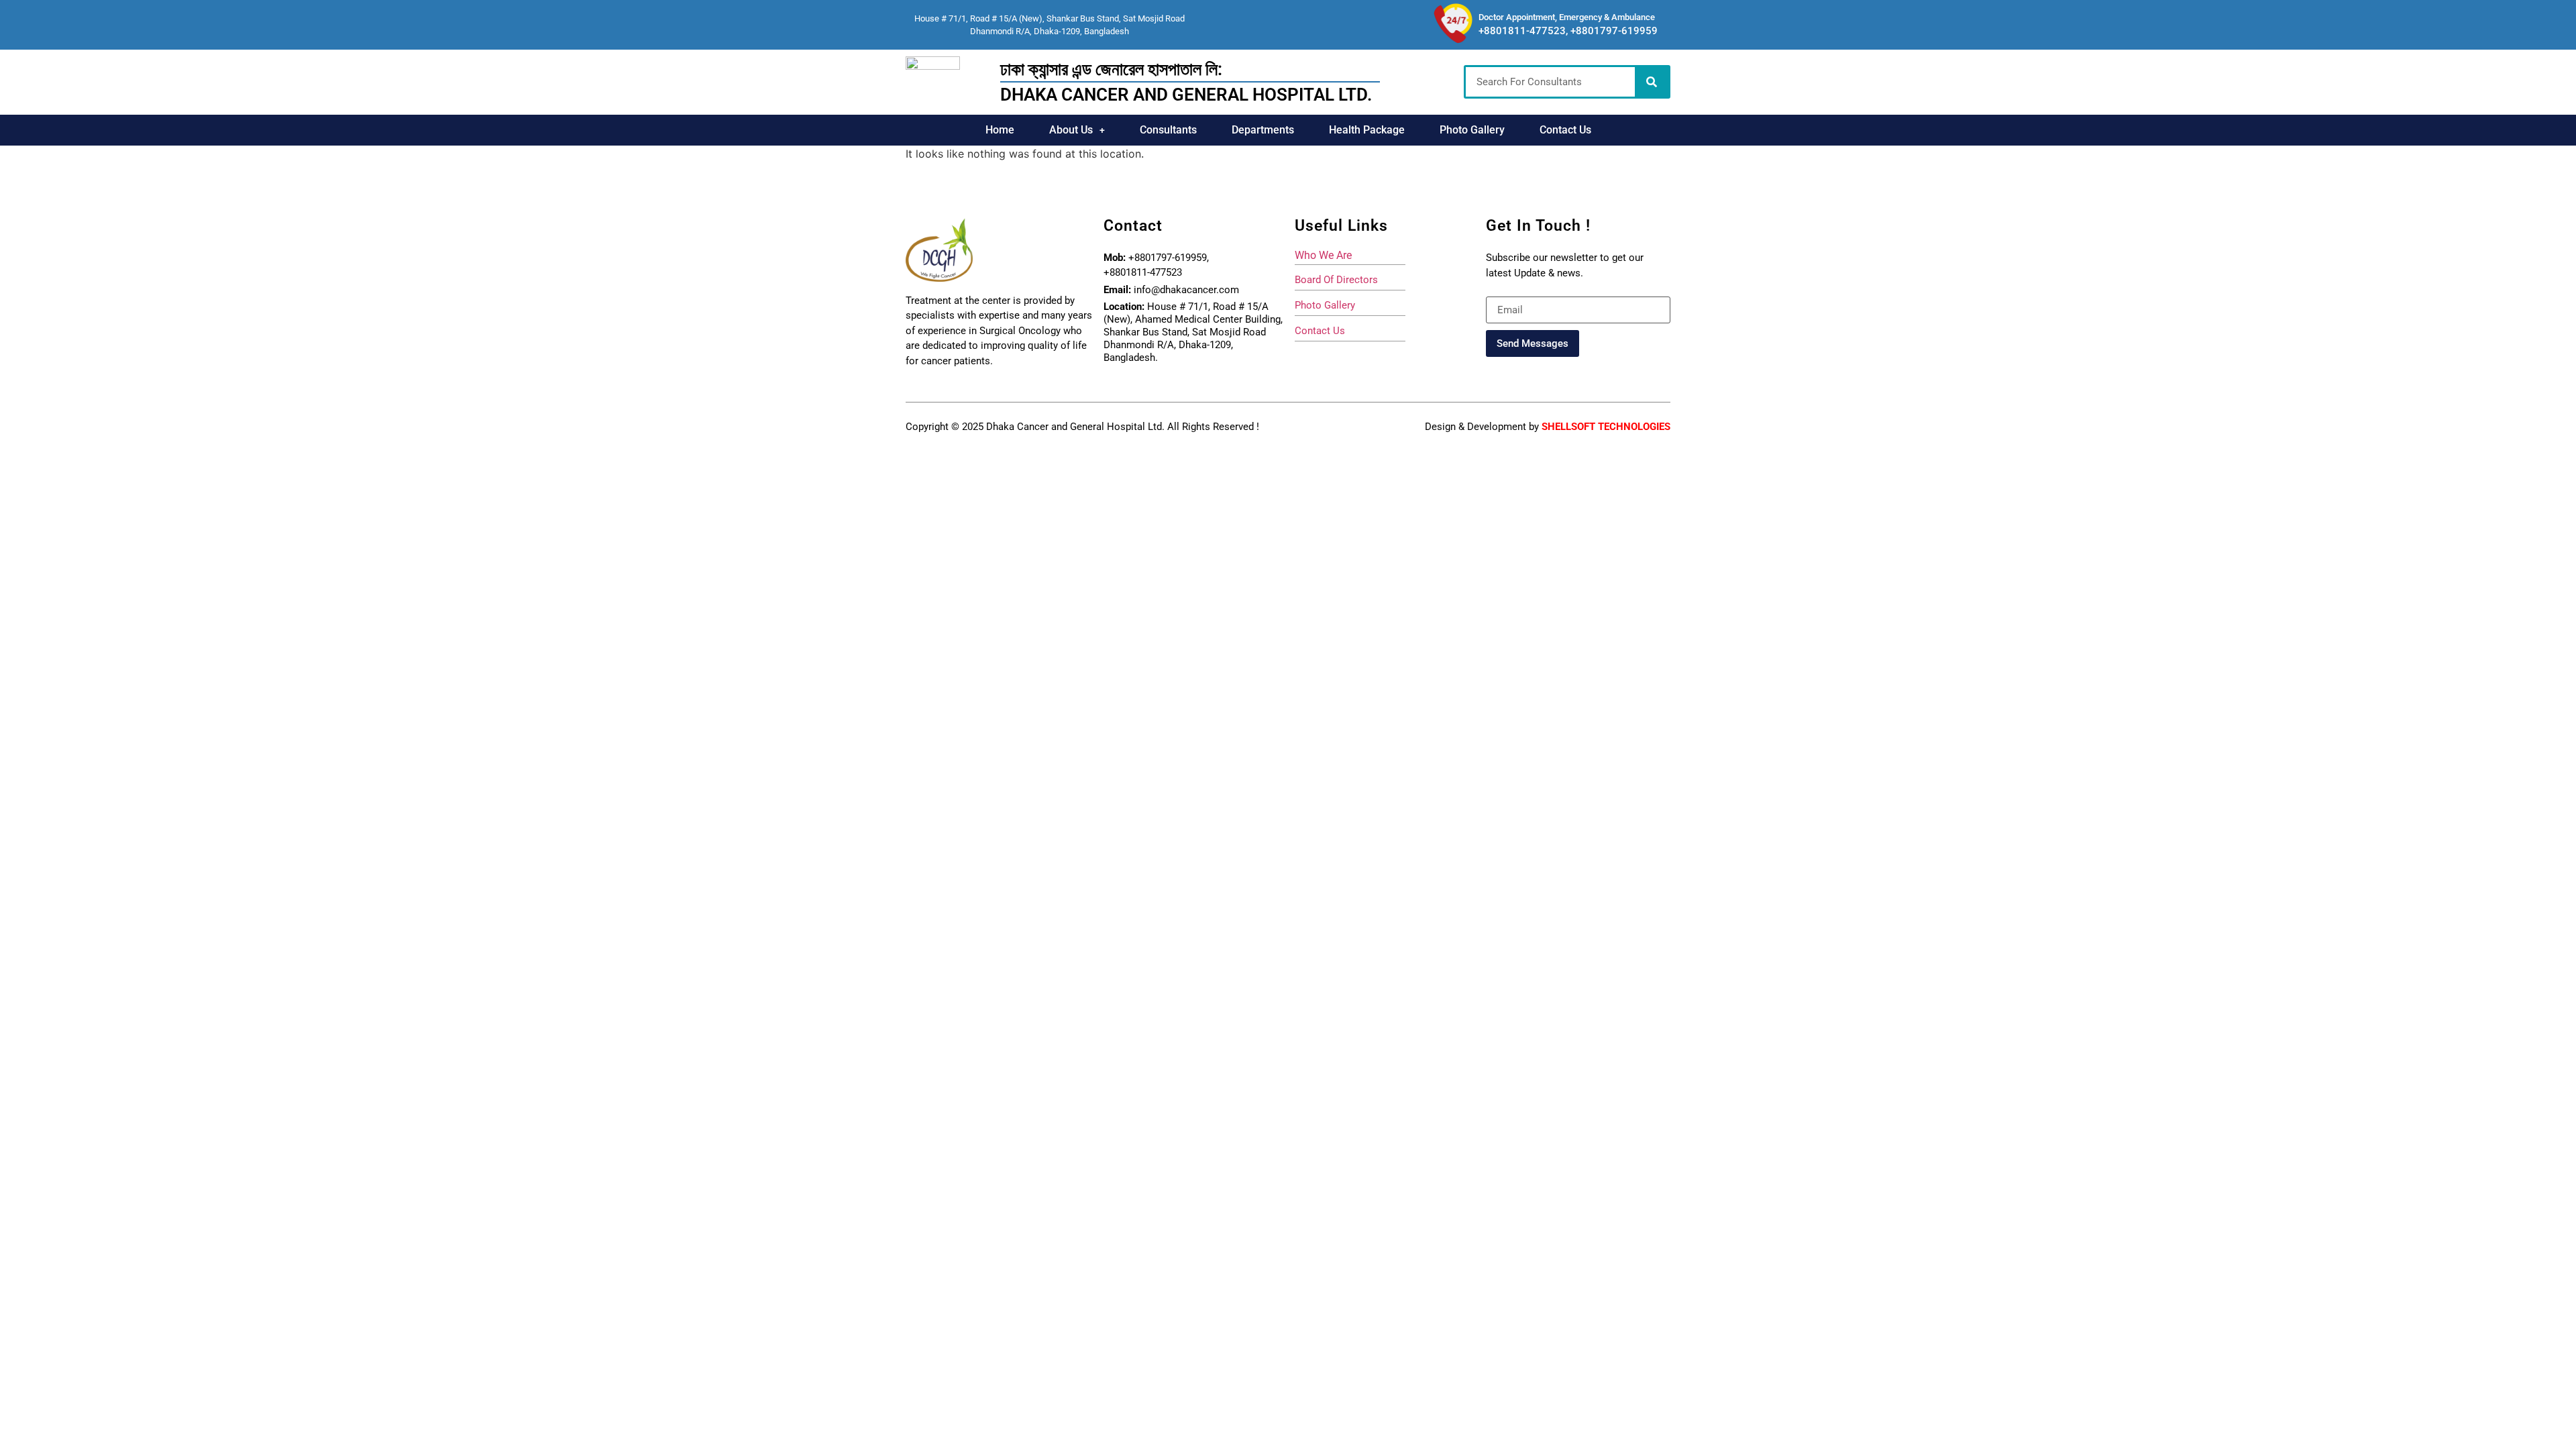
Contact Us (1565, 130)
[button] (1077, 130)
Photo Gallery (1472, 130)
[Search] (1652, 82)
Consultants (1168, 130)
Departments (1263, 130)
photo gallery (1325, 305)
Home (1000, 130)
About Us (1071, 130)
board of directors (1336, 280)
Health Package (1367, 130)
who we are (1323, 255)
